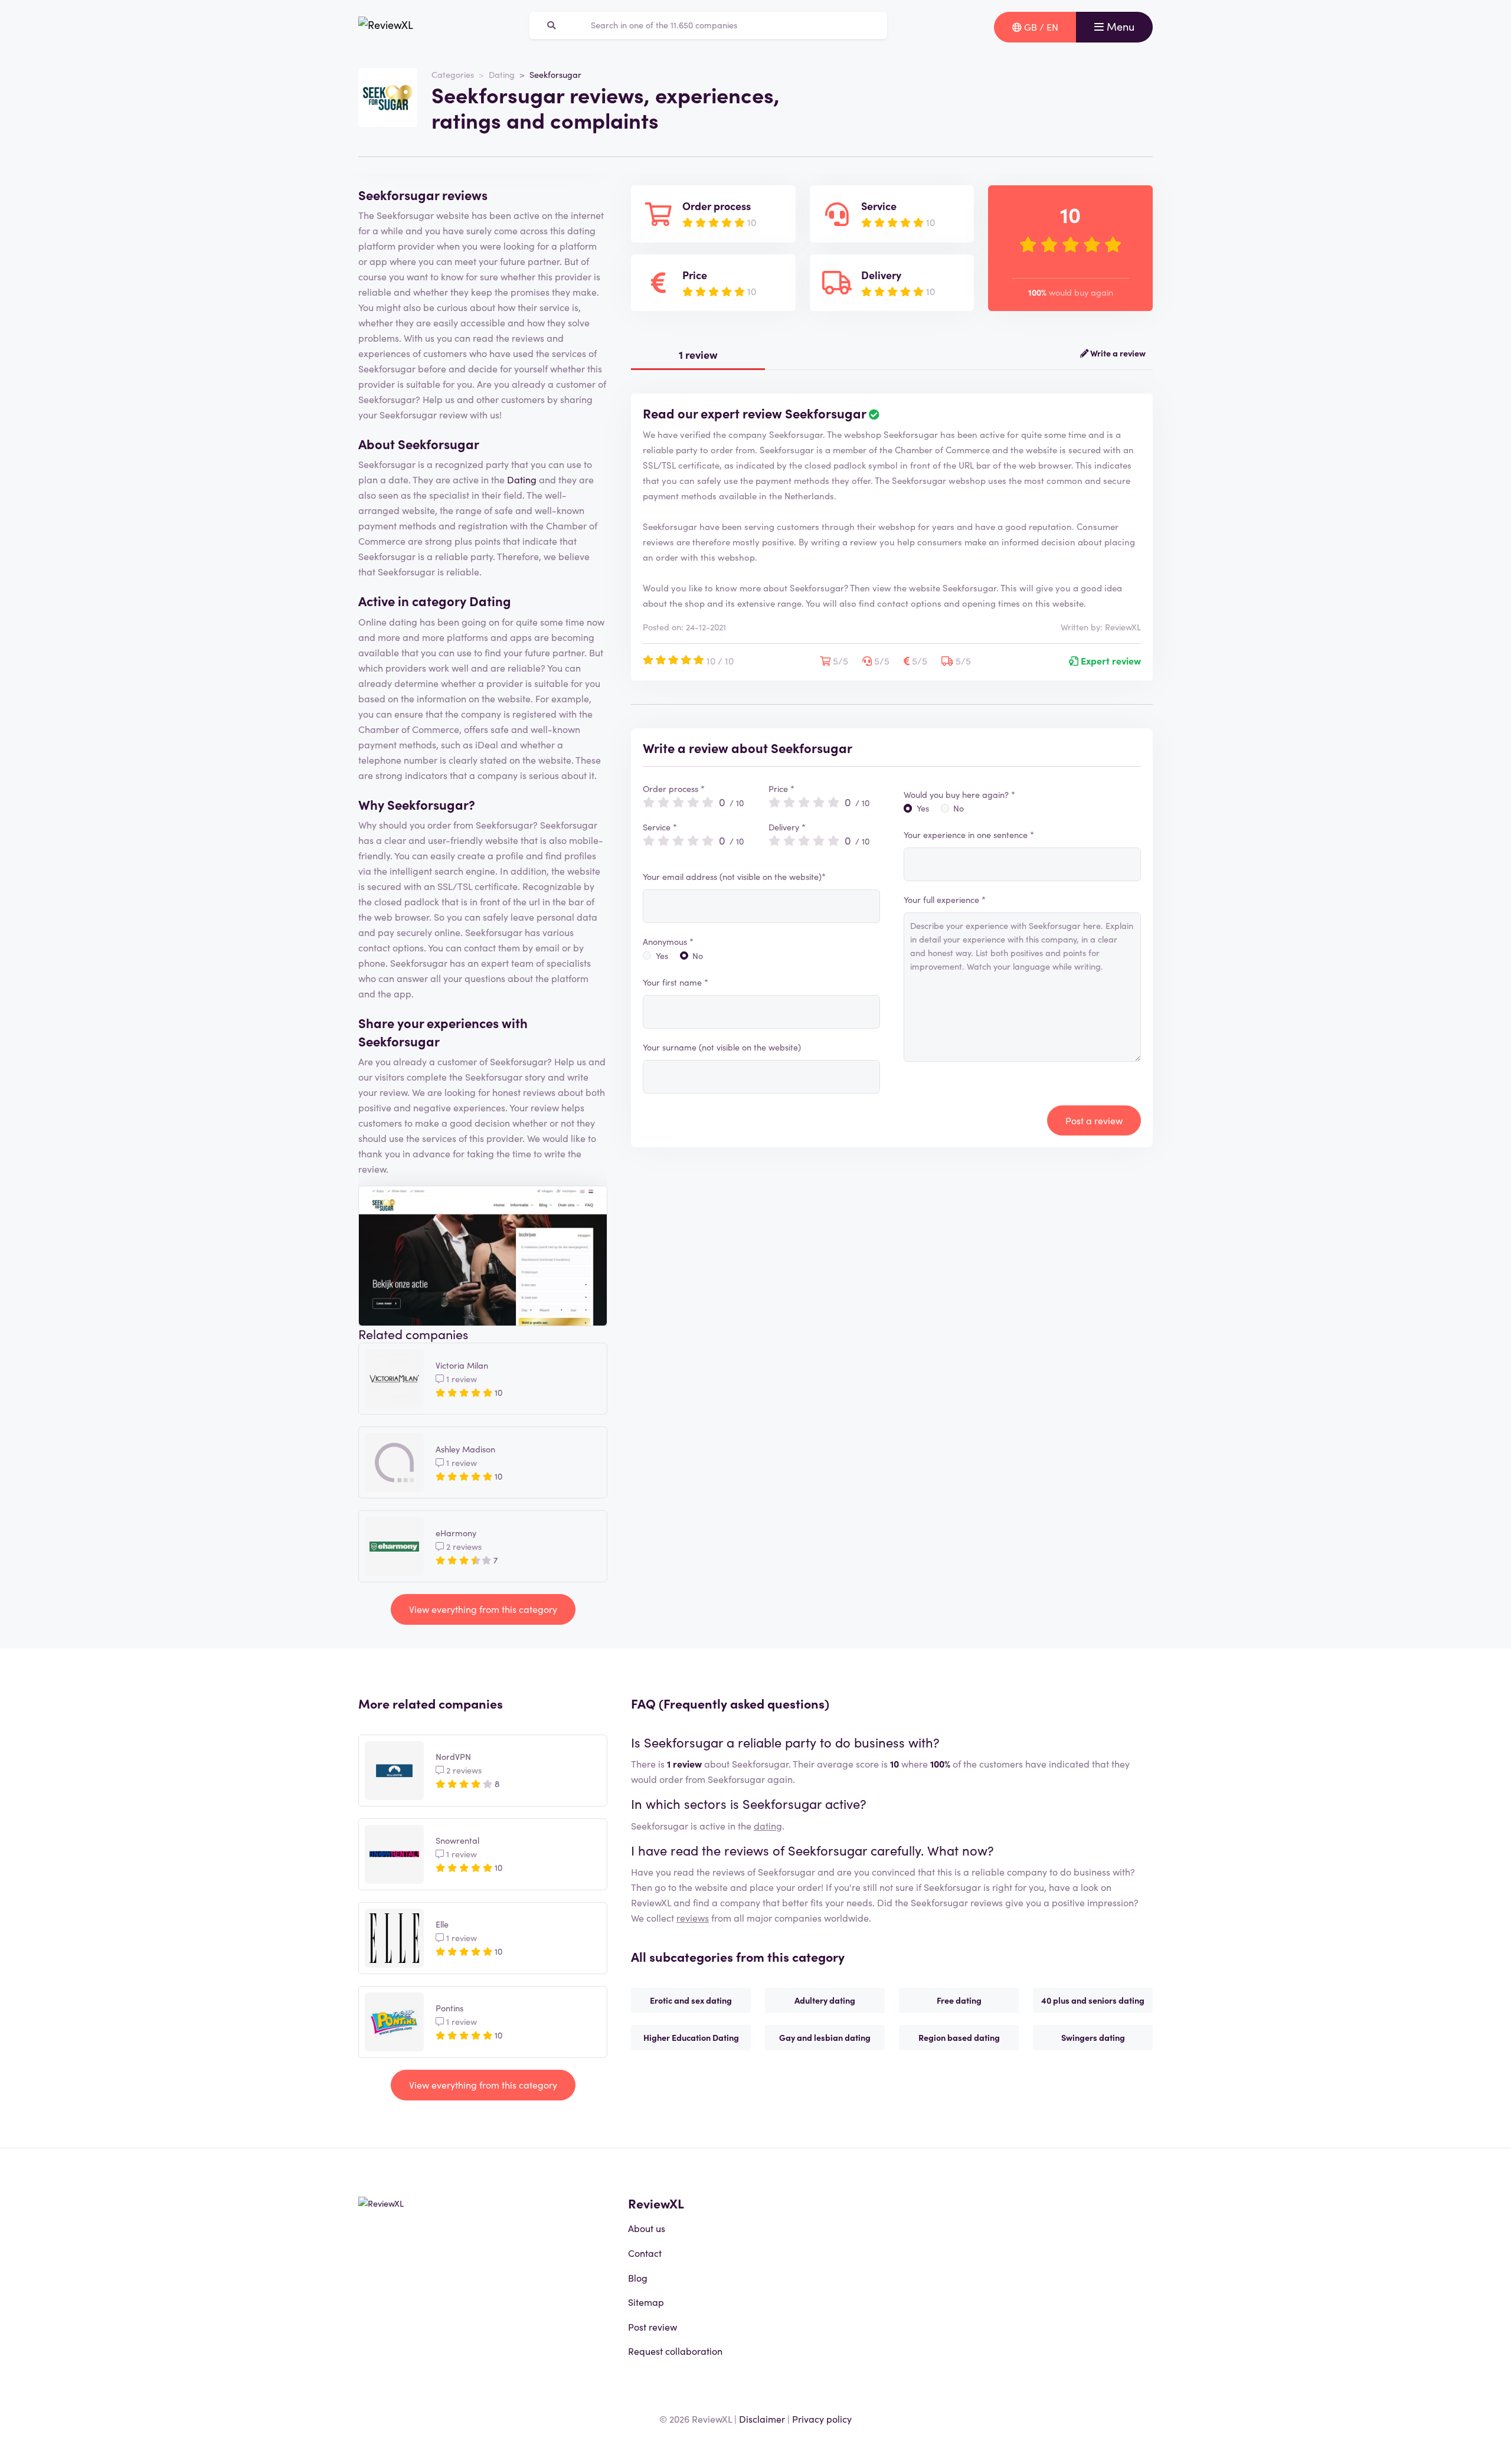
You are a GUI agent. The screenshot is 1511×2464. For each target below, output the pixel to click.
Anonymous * (668, 941)
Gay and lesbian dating (825, 2037)
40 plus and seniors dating (1093, 2000)
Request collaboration (675, 2351)
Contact (645, 2253)
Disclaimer (762, 2419)
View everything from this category (483, 1609)
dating (768, 1825)
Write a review (1117, 353)
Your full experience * (945, 899)
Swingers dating (1093, 2037)
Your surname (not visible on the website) (722, 1047)
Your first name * (676, 982)
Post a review (1094, 1120)
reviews (693, 1917)
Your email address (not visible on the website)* (734, 876)
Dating (502, 74)
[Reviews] (386, 27)
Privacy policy (822, 2419)
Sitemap (646, 2302)
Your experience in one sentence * (969, 835)
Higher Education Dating (691, 2037)
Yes (662, 956)
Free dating (959, 2000)
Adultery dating (825, 2000)
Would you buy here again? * (959, 794)
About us (647, 2228)
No (698, 956)
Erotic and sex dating (691, 2000)
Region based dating (959, 2037)
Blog (638, 2278)
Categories (453, 74)
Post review (653, 2326)
